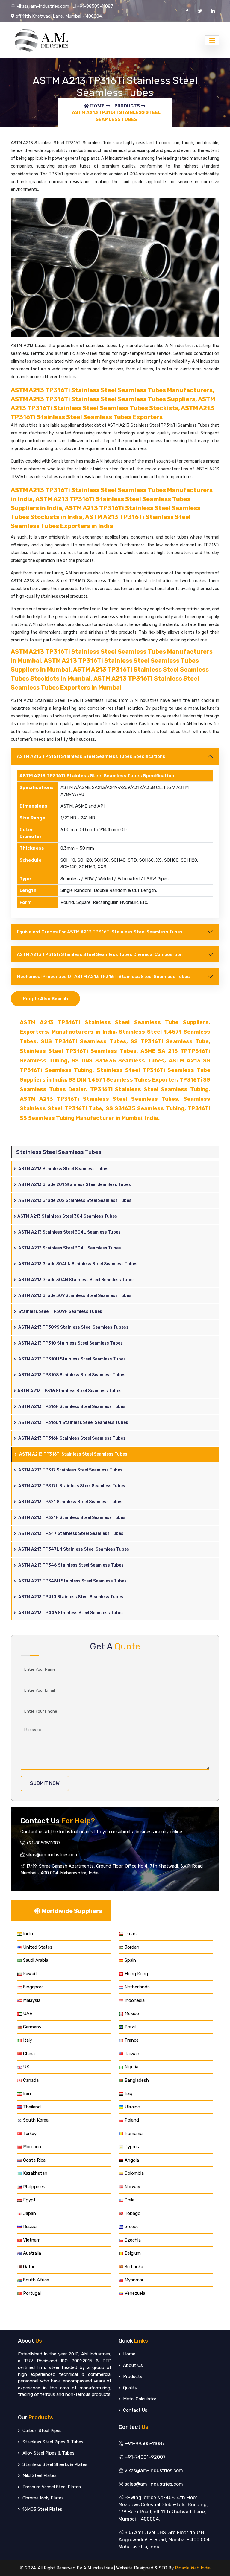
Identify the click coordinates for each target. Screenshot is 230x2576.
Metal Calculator (139, 2399)
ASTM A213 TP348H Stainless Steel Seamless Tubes (72, 1581)
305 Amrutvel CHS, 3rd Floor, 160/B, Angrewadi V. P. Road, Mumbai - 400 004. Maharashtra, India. (165, 2540)
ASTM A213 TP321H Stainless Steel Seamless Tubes (71, 1518)
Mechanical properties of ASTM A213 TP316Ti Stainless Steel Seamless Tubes (103, 977)
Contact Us (135, 2410)
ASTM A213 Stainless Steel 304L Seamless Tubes (69, 1232)
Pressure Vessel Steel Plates (51, 2487)
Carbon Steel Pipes (41, 2431)
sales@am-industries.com (153, 2484)
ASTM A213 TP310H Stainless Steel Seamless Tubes (72, 1359)
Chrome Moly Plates (43, 2498)
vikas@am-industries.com (43, 6)
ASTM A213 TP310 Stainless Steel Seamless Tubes (70, 1343)
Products (127, 106)
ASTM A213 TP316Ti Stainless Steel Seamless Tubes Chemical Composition (100, 954)
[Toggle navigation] (212, 40)
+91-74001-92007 (144, 2457)
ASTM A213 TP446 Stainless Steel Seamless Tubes (71, 1613)
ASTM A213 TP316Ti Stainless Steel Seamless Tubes (73, 1454)
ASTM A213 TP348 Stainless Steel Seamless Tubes (71, 1565)
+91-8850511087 (43, 1843)
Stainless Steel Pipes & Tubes (52, 2442)
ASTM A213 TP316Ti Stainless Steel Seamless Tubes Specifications (91, 756)
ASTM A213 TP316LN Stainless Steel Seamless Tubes (73, 1422)
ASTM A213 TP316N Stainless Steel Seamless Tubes (71, 1438)
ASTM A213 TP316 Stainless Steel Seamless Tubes (69, 1391)
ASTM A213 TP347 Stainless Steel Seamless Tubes (70, 1533)
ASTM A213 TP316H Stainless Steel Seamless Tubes (71, 1407)
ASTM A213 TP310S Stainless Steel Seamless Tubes (71, 1375)
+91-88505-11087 (95, 6)
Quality (130, 2388)
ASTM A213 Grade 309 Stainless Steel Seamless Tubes (74, 1296)
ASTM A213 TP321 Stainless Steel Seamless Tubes (70, 1502)
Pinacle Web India (193, 2568)
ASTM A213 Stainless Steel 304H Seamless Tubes (69, 1248)
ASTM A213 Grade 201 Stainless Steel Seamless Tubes (74, 1185)
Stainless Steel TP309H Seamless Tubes (60, 1311)
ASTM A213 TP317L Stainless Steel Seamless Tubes (71, 1486)
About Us (132, 2365)
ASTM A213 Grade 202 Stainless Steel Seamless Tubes (74, 1200)
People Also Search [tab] (45, 999)
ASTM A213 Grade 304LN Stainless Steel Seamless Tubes (77, 1264)
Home (129, 2354)
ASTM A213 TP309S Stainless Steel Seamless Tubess (73, 1327)
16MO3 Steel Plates (42, 2509)
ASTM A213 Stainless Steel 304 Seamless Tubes (67, 1216)
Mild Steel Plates (39, 2475)
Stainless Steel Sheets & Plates (54, 2464)
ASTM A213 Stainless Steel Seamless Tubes (63, 1169)
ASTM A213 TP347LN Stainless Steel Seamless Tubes (73, 1549)
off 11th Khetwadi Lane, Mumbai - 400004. (59, 16)
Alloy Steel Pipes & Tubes (48, 2453)
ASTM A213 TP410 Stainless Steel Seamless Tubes (70, 1597)
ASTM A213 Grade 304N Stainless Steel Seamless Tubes (76, 1280)
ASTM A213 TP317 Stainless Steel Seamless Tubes (70, 1470)
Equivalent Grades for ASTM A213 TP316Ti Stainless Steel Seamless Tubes (100, 932)
